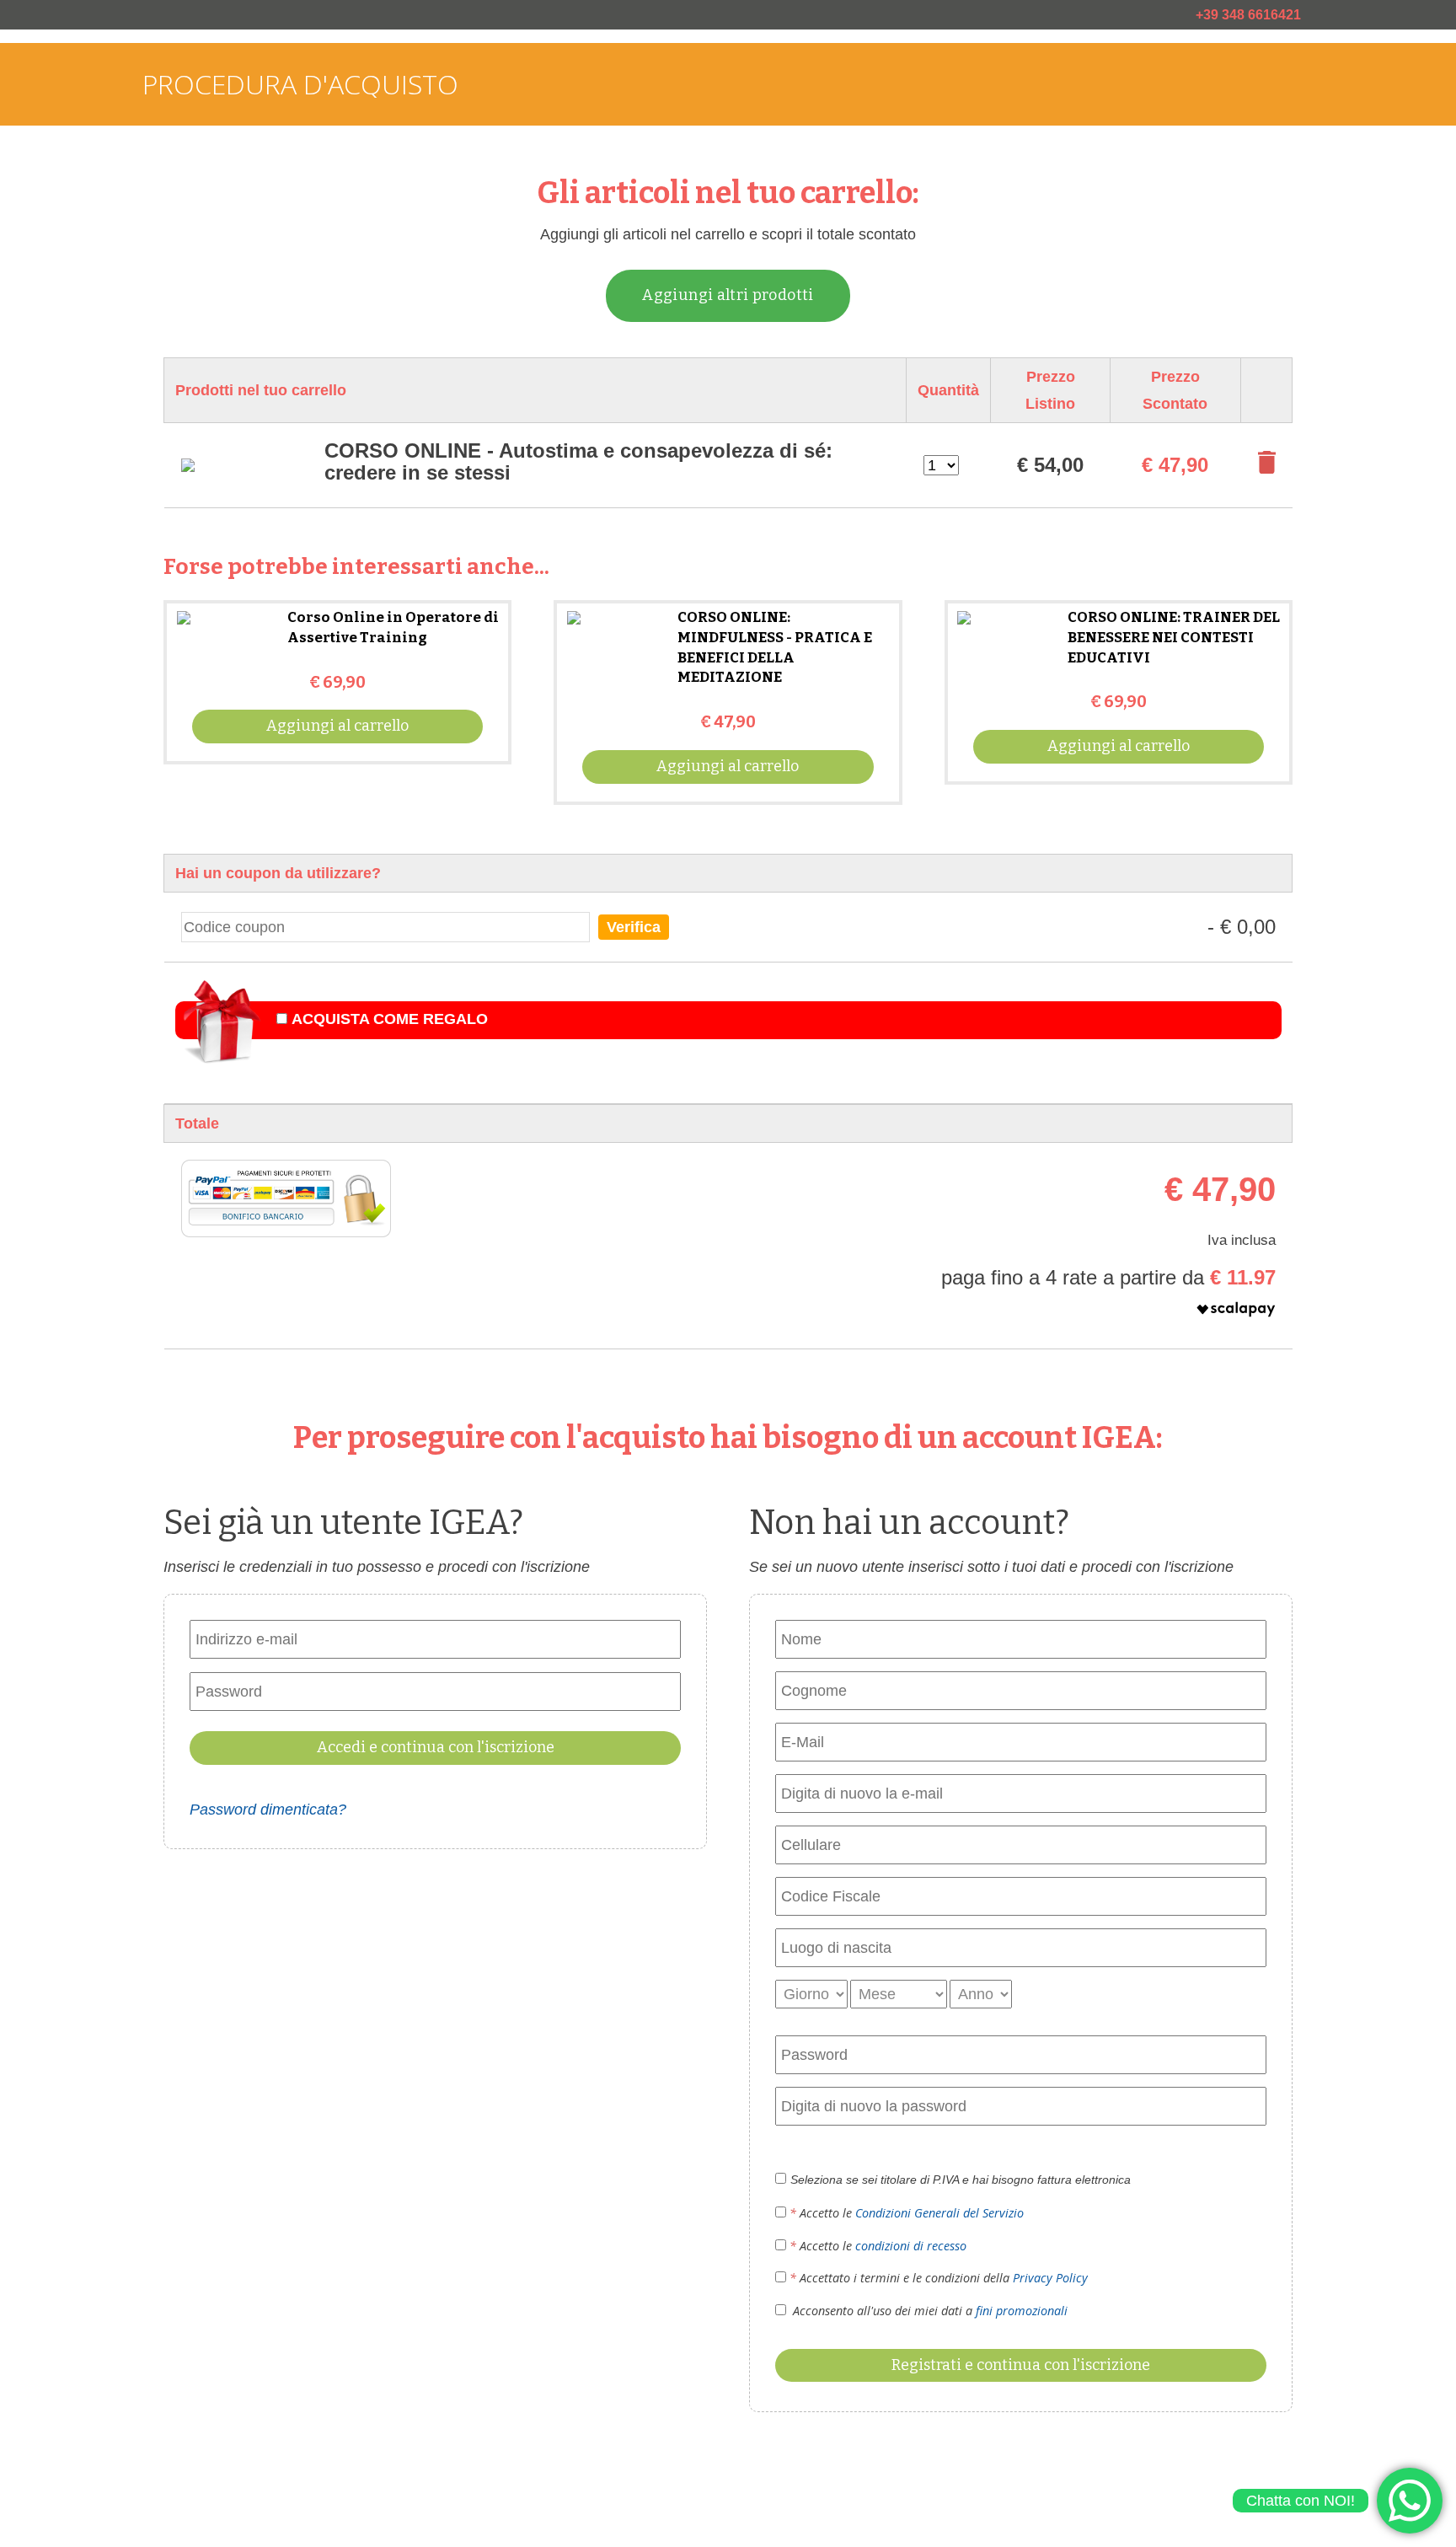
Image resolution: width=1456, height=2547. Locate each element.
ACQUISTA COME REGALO (390, 1019)
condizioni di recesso (911, 2246)
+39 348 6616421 (1248, 15)
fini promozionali (1022, 2311)
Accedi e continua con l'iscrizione (436, 1747)
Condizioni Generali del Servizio (939, 2213)
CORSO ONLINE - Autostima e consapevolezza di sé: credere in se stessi (578, 461)
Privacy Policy (1050, 2278)
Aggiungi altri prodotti (728, 295)
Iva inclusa (1242, 1240)
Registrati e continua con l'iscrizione (1021, 2365)
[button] (1108, 1314)
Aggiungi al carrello (337, 726)
